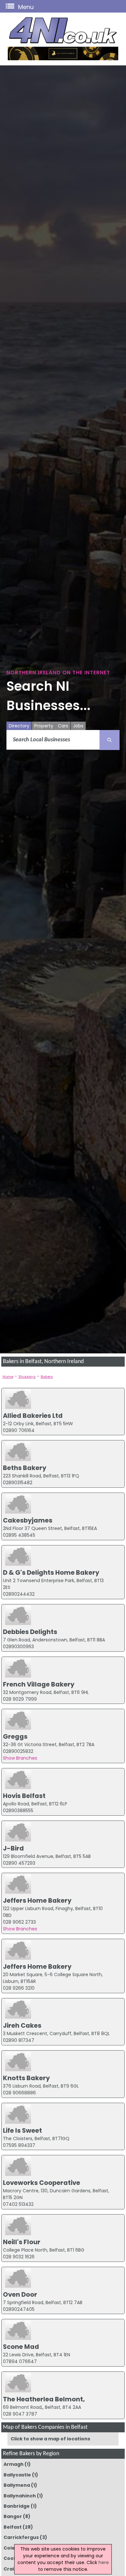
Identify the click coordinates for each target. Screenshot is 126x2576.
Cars (63, 726)
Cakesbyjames (28, 1520)
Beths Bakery (25, 1468)
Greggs (15, 1736)
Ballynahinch (20, 2496)
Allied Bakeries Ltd (33, 1416)
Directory (19, 726)
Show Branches (20, 1758)
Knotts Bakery (26, 2078)
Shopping (27, 1377)
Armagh (14, 2464)
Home (8, 1377)
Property (44, 726)
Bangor (13, 2516)
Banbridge (17, 2506)
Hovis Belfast (24, 1796)
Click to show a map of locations (50, 2439)
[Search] (110, 740)
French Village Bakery (39, 1684)
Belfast (13, 2527)
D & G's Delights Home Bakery (51, 1572)
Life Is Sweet (22, 2130)
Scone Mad (21, 2347)
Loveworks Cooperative (42, 2183)
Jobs (78, 726)
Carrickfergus (21, 2537)
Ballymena (17, 2485)
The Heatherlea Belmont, (44, 2399)
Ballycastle (17, 2475)
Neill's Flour (22, 2242)
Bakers (47, 1377)
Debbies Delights (30, 1632)
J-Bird (13, 1848)
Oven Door (20, 2294)
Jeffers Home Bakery (37, 1900)
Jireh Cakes (22, 2025)
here (104, 2562)
